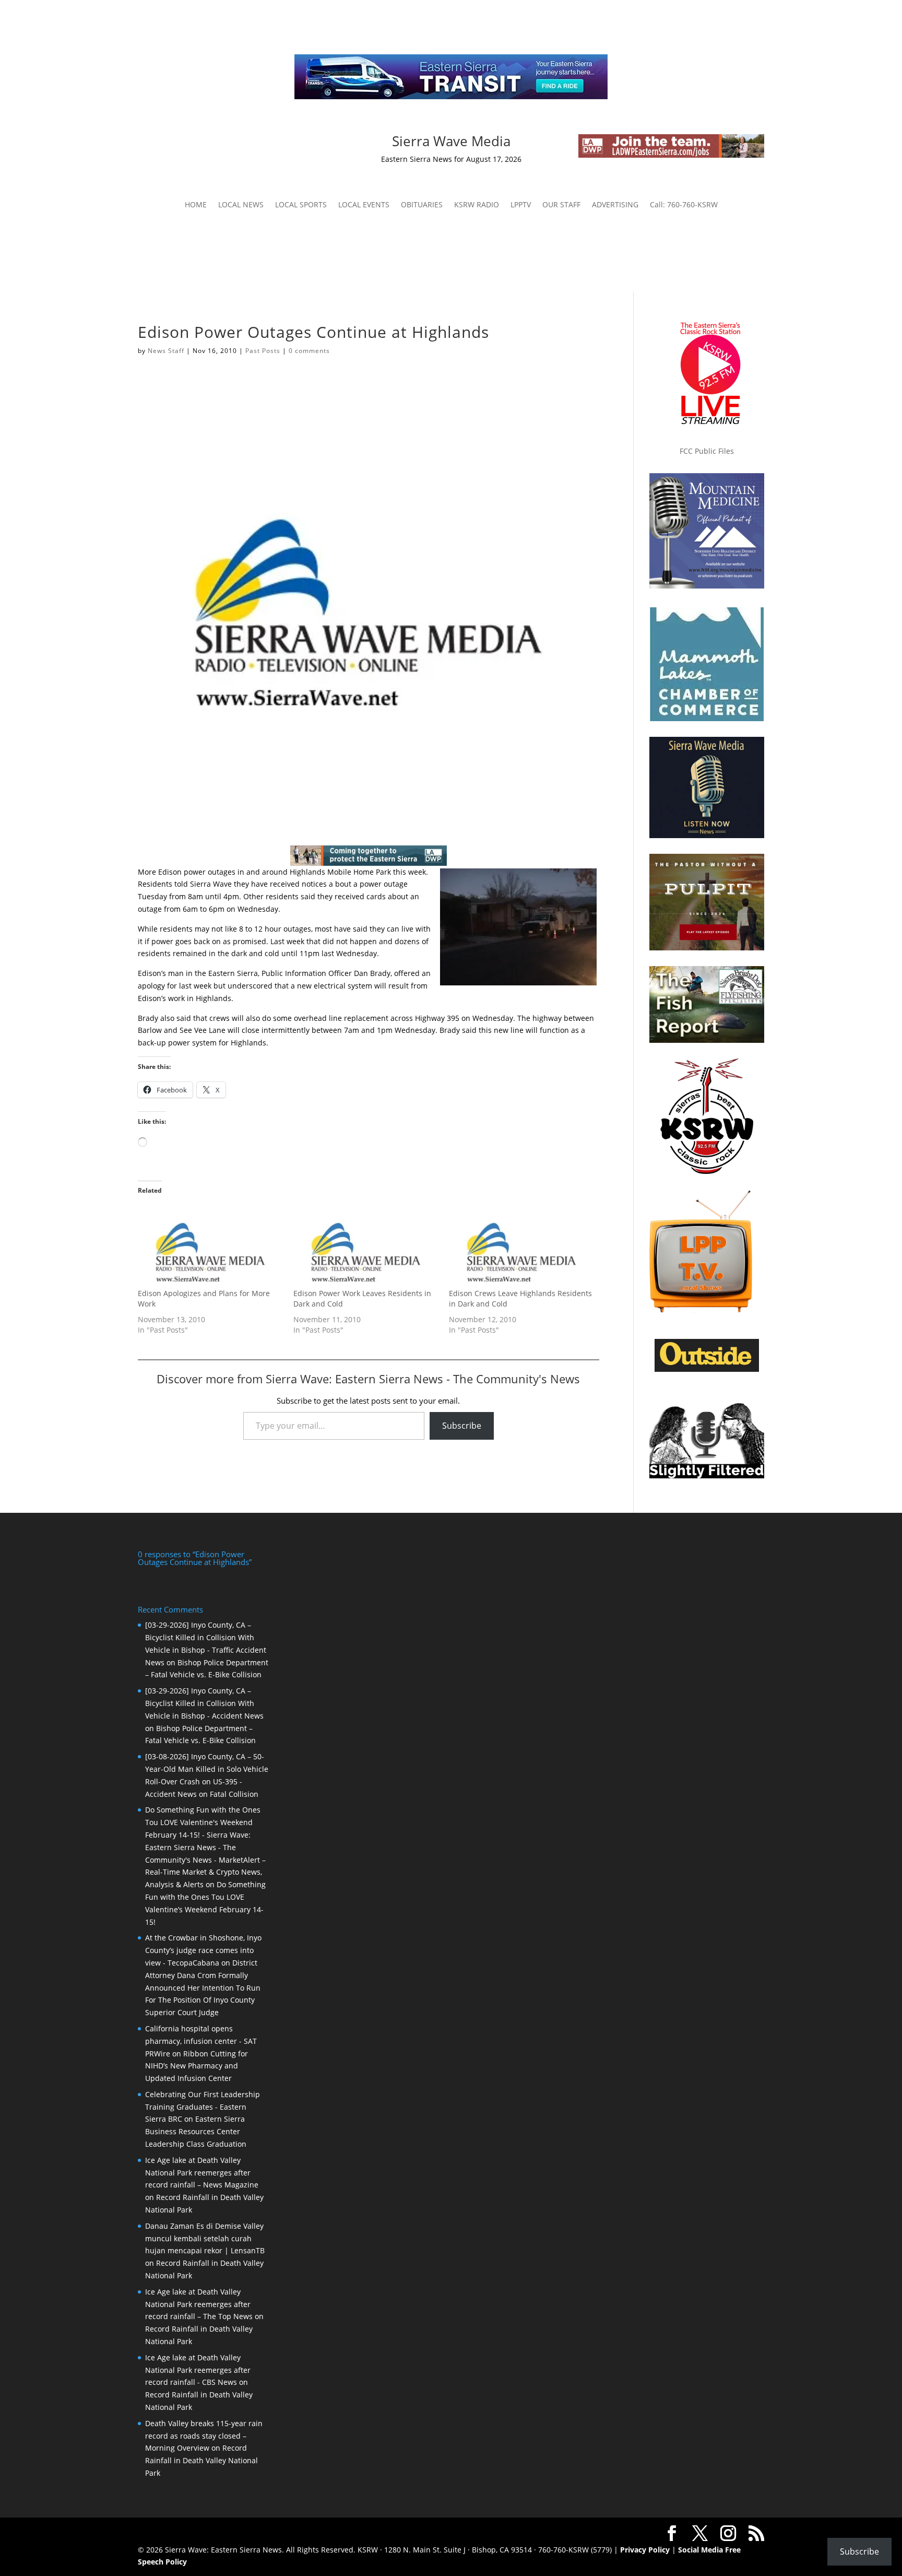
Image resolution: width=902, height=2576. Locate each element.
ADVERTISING (615, 205)
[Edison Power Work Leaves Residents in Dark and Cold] (366, 1247)
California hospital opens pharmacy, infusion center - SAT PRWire (201, 2041)
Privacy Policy (645, 2550)
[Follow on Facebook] (199, 143)
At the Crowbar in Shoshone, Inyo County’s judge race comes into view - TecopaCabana (203, 1950)
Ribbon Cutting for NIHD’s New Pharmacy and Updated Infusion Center (197, 2066)
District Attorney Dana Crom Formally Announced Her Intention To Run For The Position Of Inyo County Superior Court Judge (203, 1987)
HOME (196, 205)
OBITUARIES (422, 205)
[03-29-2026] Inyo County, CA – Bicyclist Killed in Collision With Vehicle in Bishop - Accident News (204, 1703)
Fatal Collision (234, 1794)
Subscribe (462, 1426)
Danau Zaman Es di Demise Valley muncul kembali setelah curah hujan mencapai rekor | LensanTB (205, 2238)
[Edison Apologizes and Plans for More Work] (210, 1247)
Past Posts (263, 351)
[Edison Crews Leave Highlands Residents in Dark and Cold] (521, 1247)
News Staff (166, 351)
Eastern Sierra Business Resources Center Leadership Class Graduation (196, 2131)
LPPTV (521, 205)
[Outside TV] (707, 1370)
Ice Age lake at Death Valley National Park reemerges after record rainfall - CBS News (198, 2370)
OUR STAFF (561, 205)
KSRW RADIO (477, 205)
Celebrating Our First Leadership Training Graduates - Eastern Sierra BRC (203, 2107)
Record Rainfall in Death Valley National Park (201, 2460)
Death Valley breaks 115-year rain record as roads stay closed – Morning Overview (204, 2436)
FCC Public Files (707, 451)
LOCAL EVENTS (364, 205)
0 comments (309, 351)
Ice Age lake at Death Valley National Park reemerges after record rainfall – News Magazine (202, 2173)
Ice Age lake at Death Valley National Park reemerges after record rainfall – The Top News (199, 2304)
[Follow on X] (241, 143)
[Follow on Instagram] (220, 143)
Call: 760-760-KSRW (684, 205)
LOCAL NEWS (241, 205)
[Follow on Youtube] (262, 143)
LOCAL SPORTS (301, 205)
